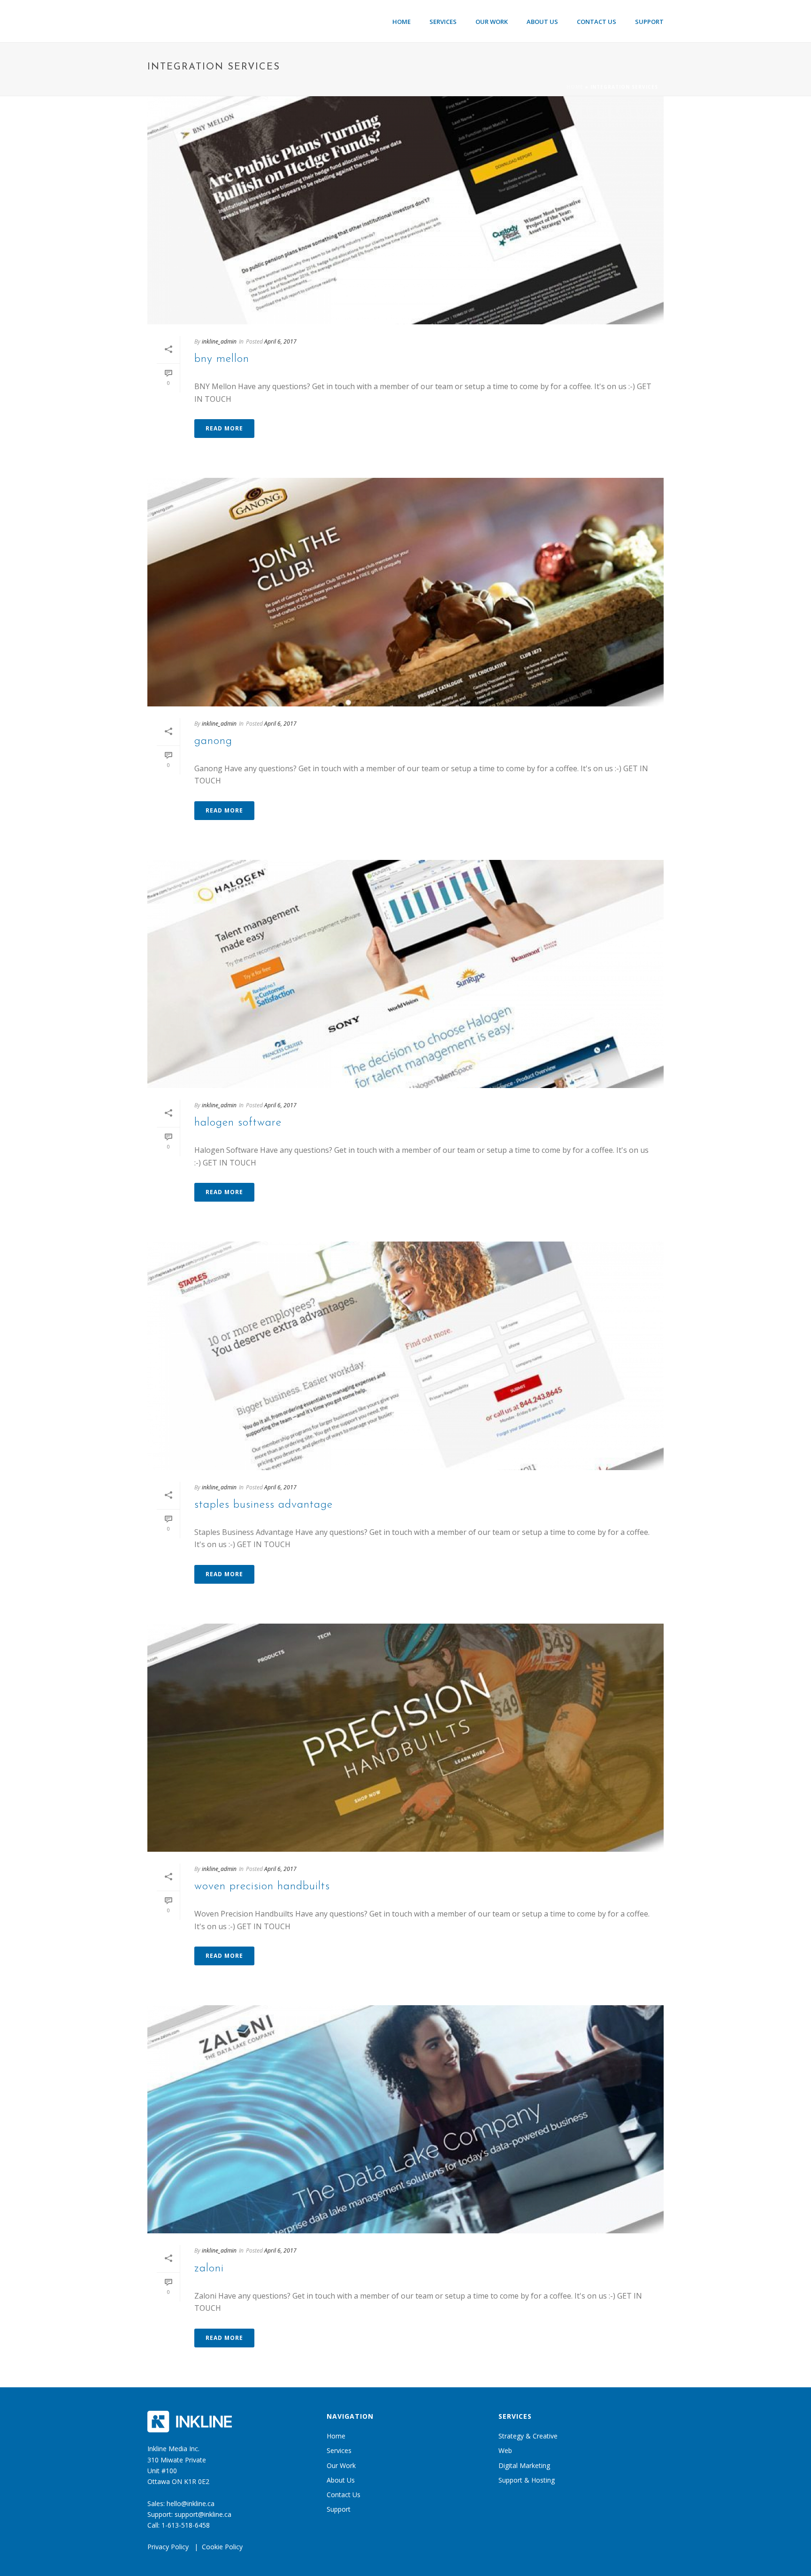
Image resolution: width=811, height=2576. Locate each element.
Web (505, 2450)
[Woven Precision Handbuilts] (405, 1738)
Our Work (492, 22)
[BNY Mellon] (405, 210)
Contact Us (597, 22)
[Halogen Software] (405, 974)
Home (402, 22)
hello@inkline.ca (191, 2503)
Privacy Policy (168, 2547)
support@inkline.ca (203, 2514)
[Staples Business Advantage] (405, 1356)
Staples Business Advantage (264, 1505)
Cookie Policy (222, 2547)
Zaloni (209, 2269)
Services (443, 22)
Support (649, 22)
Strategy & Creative (528, 2436)
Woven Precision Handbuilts (262, 1886)
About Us (542, 22)
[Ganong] (405, 592)
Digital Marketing (524, 2465)
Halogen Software (238, 1123)
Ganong (213, 741)
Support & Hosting (527, 2480)
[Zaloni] (405, 2119)
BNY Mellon (222, 359)
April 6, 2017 (280, 341)
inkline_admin (219, 341)
